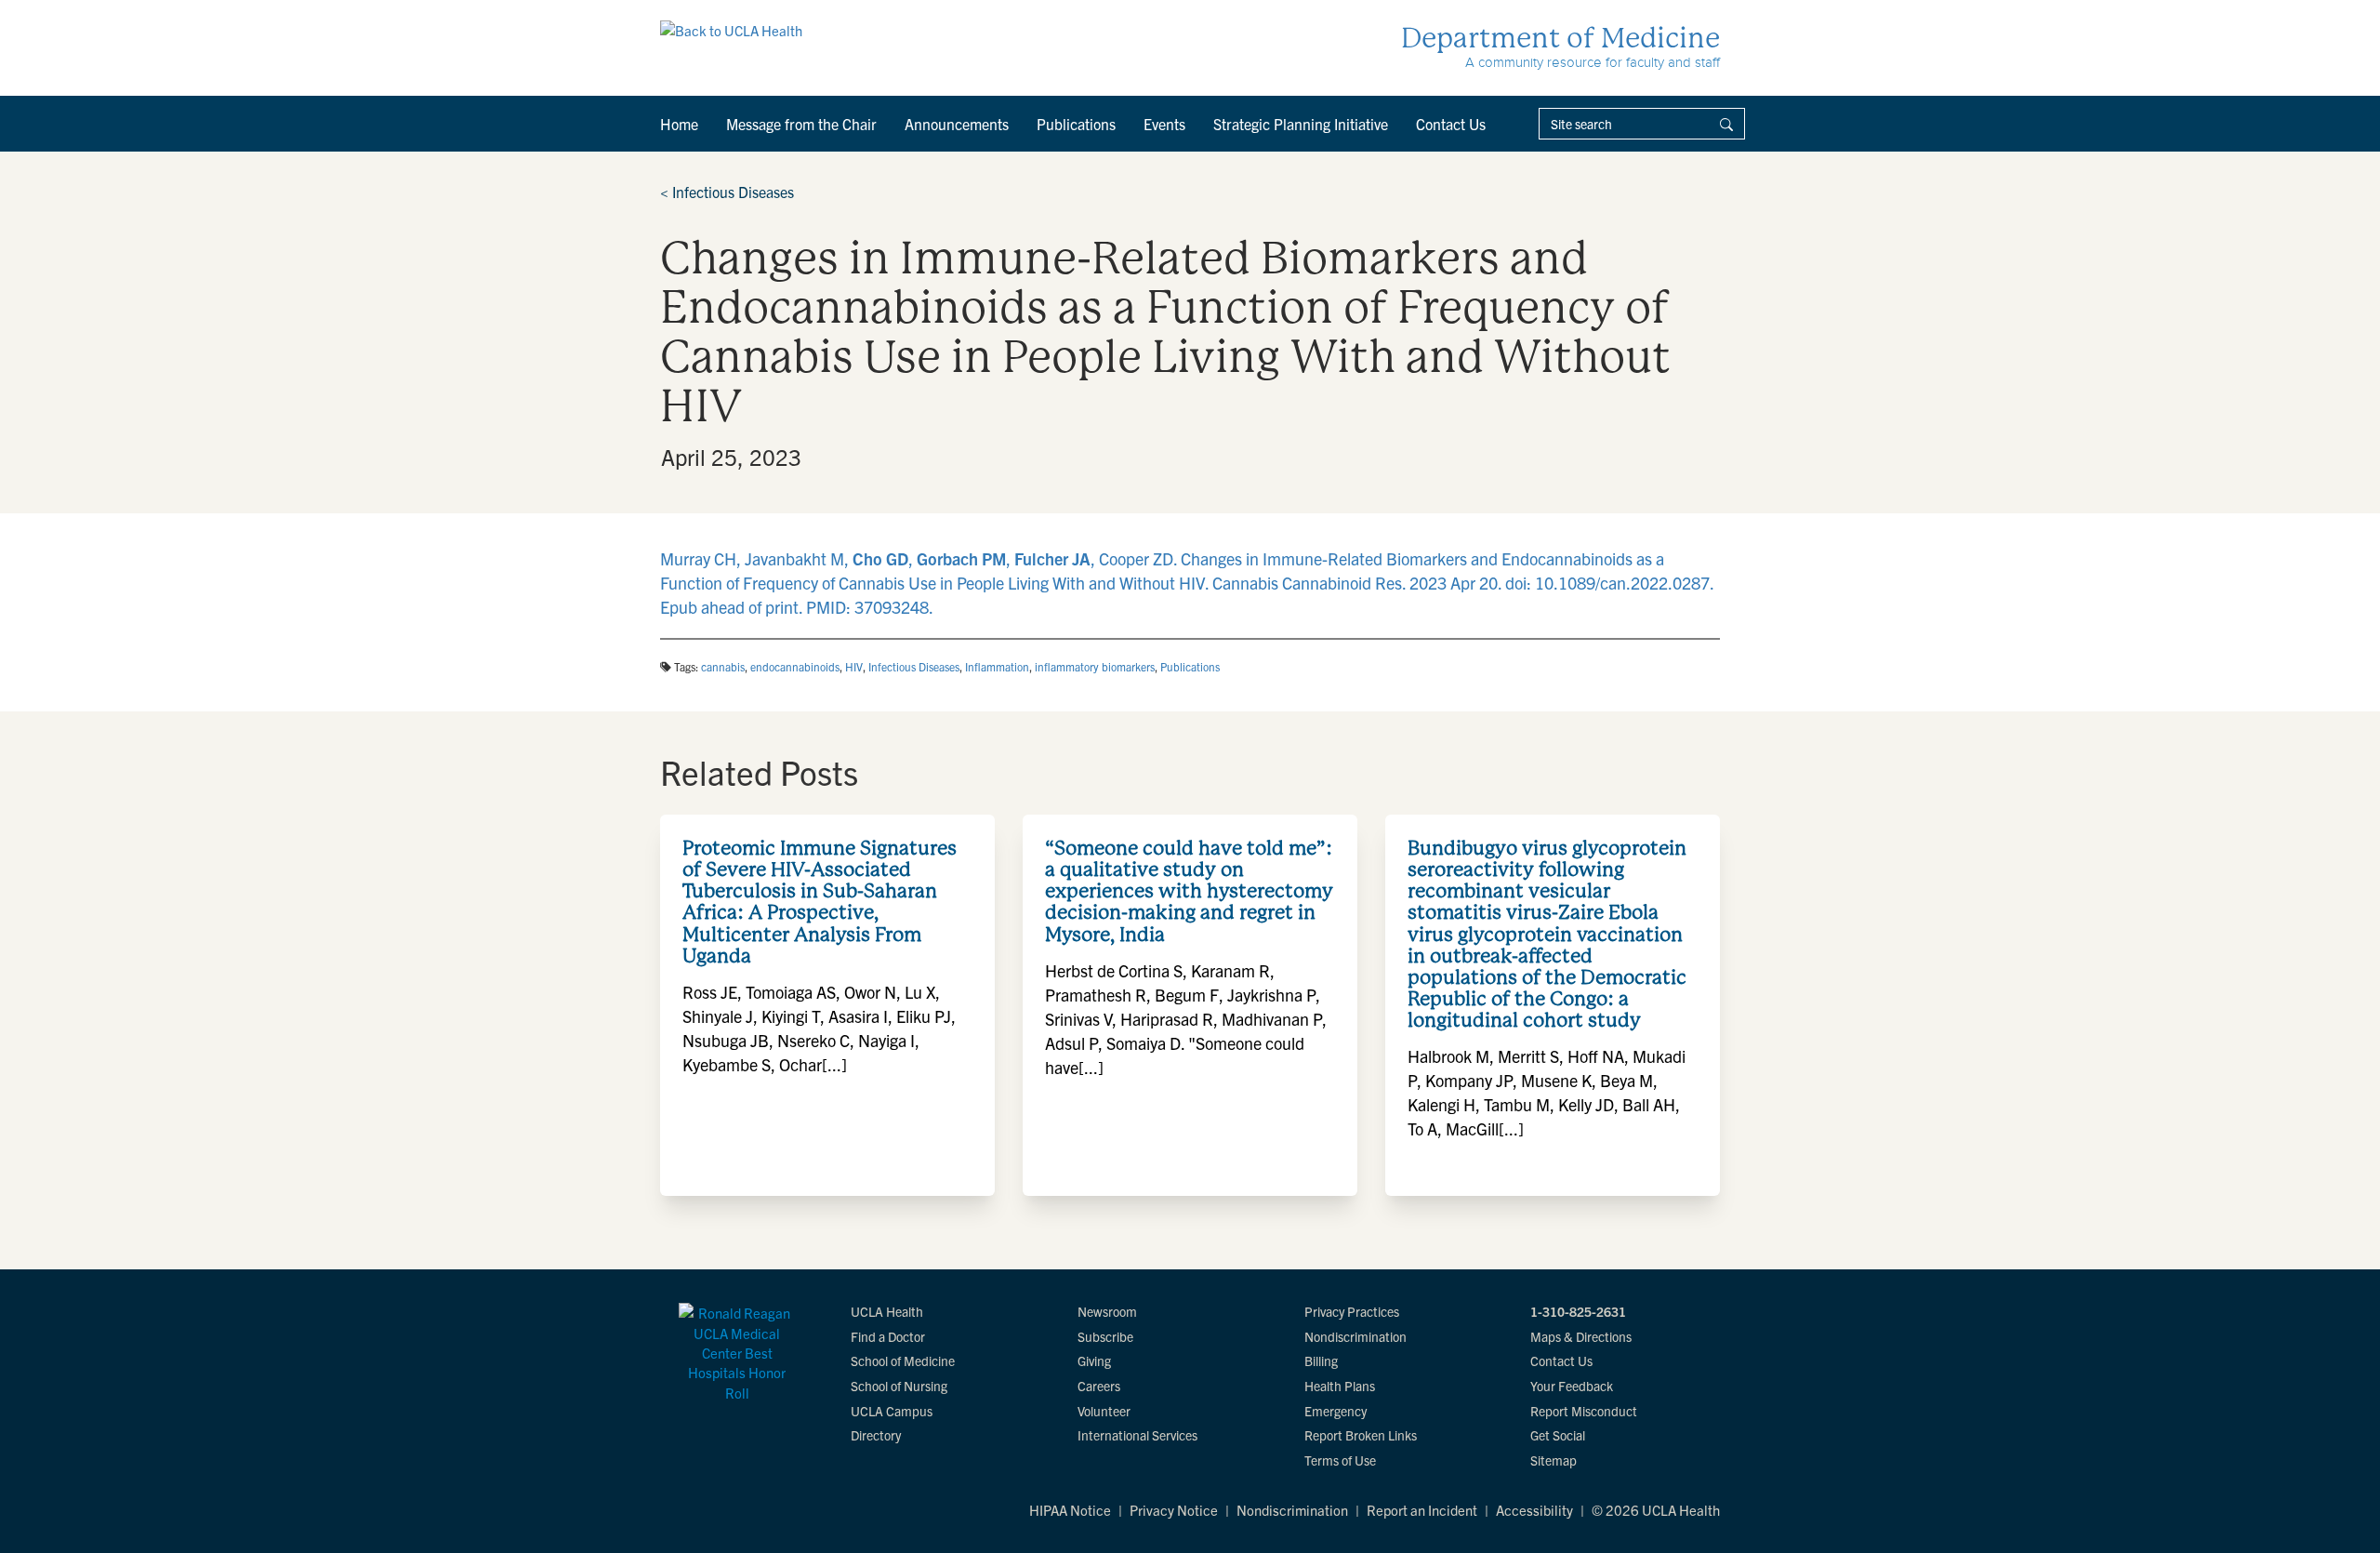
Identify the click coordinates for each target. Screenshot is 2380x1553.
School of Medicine (903, 1361)
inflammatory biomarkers (1095, 666)
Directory (876, 1435)
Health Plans (1340, 1386)
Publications (1076, 124)
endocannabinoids (795, 666)
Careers (1099, 1386)
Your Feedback (1572, 1386)
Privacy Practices (1352, 1311)
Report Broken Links (1361, 1435)
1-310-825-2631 (1578, 1311)
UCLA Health (887, 1311)
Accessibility (1534, 1510)
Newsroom (1107, 1311)
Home (679, 124)
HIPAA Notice (1070, 1510)
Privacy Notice (1174, 1510)
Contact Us (1451, 124)
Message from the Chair (801, 124)
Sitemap (1554, 1460)
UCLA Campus (892, 1411)
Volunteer (1104, 1411)
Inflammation (997, 666)
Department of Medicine (1560, 38)
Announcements (957, 124)
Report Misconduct (1584, 1411)
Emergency (1335, 1411)
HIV (854, 666)
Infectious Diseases (727, 192)
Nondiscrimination (1355, 1336)
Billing (1321, 1361)
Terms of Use (1340, 1460)
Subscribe (1105, 1336)
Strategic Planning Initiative (1301, 124)
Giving (1094, 1361)
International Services (1137, 1435)
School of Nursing (899, 1386)
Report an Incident (1422, 1510)
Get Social (1558, 1435)
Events (1164, 124)
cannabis (723, 666)
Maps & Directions (1581, 1336)
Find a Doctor (888, 1336)
